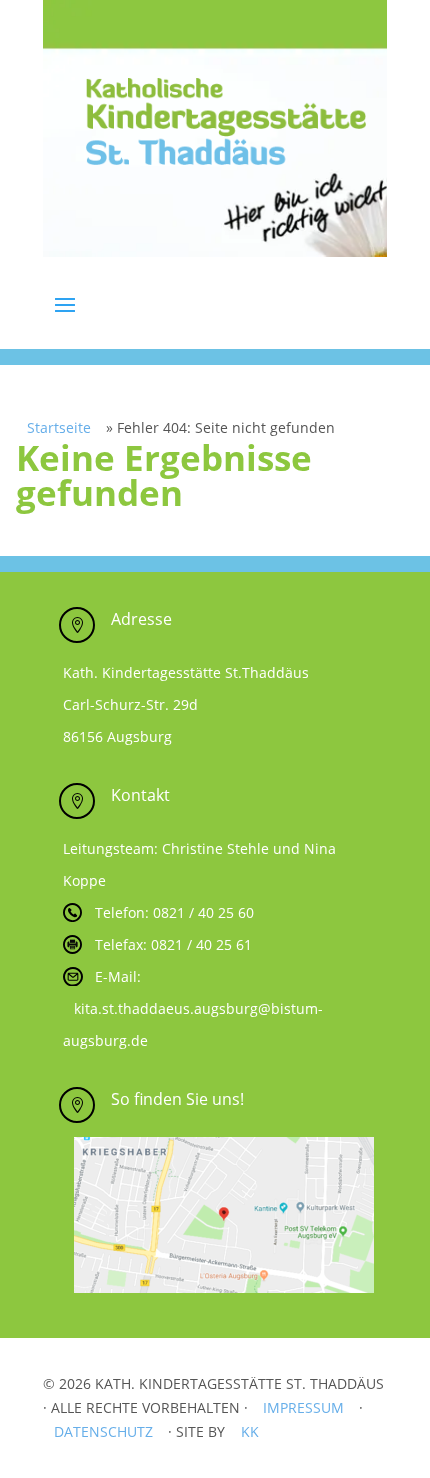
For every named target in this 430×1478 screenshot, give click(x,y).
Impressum (303, 1407)
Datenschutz (103, 1431)
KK (250, 1431)
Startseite (59, 427)
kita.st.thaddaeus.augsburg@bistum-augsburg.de (193, 1024)
